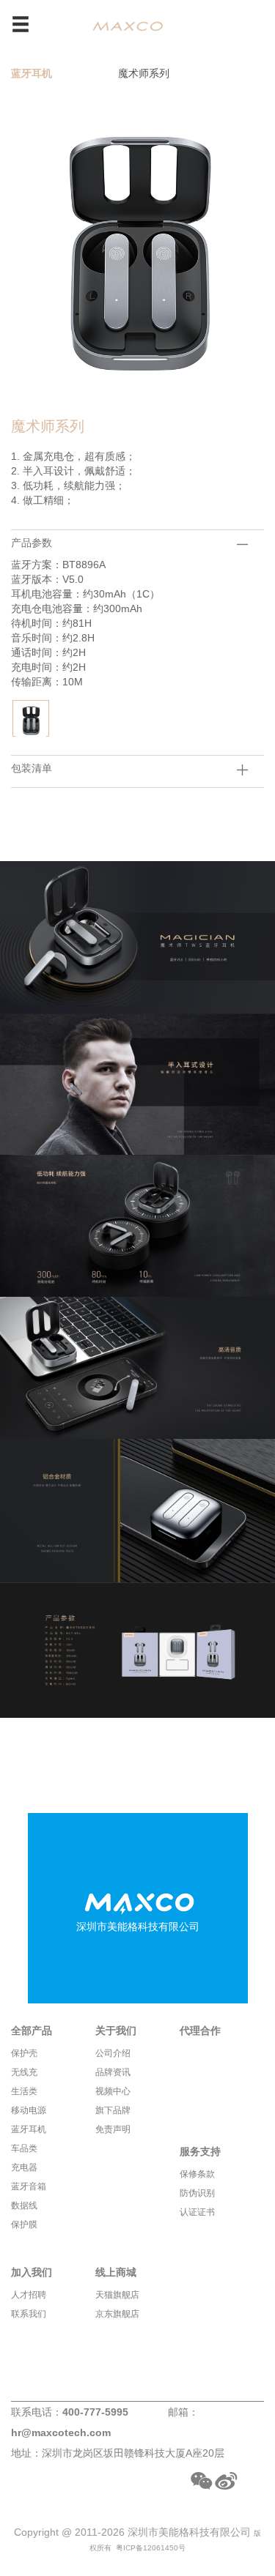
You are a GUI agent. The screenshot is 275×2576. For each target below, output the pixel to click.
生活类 (24, 2091)
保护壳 (24, 2053)
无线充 (24, 2072)
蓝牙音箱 (29, 2186)
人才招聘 (29, 2295)
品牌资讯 (113, 2072)
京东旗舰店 (117, 2314)
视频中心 (113, 2091)
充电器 (24, 2167)
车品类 (24, 2148)
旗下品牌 (113, 2110)
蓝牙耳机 (32, 73)
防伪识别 (197, 2193)
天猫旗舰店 (117, 2295)
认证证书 (197, 2212)
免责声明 (113, 2129)
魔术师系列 (144, 73)
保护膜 (24, 2225)
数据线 (24, 2205)
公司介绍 (113, 2053)
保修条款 (197, 2174)
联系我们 (29, 2314)
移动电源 (29, 2110)
